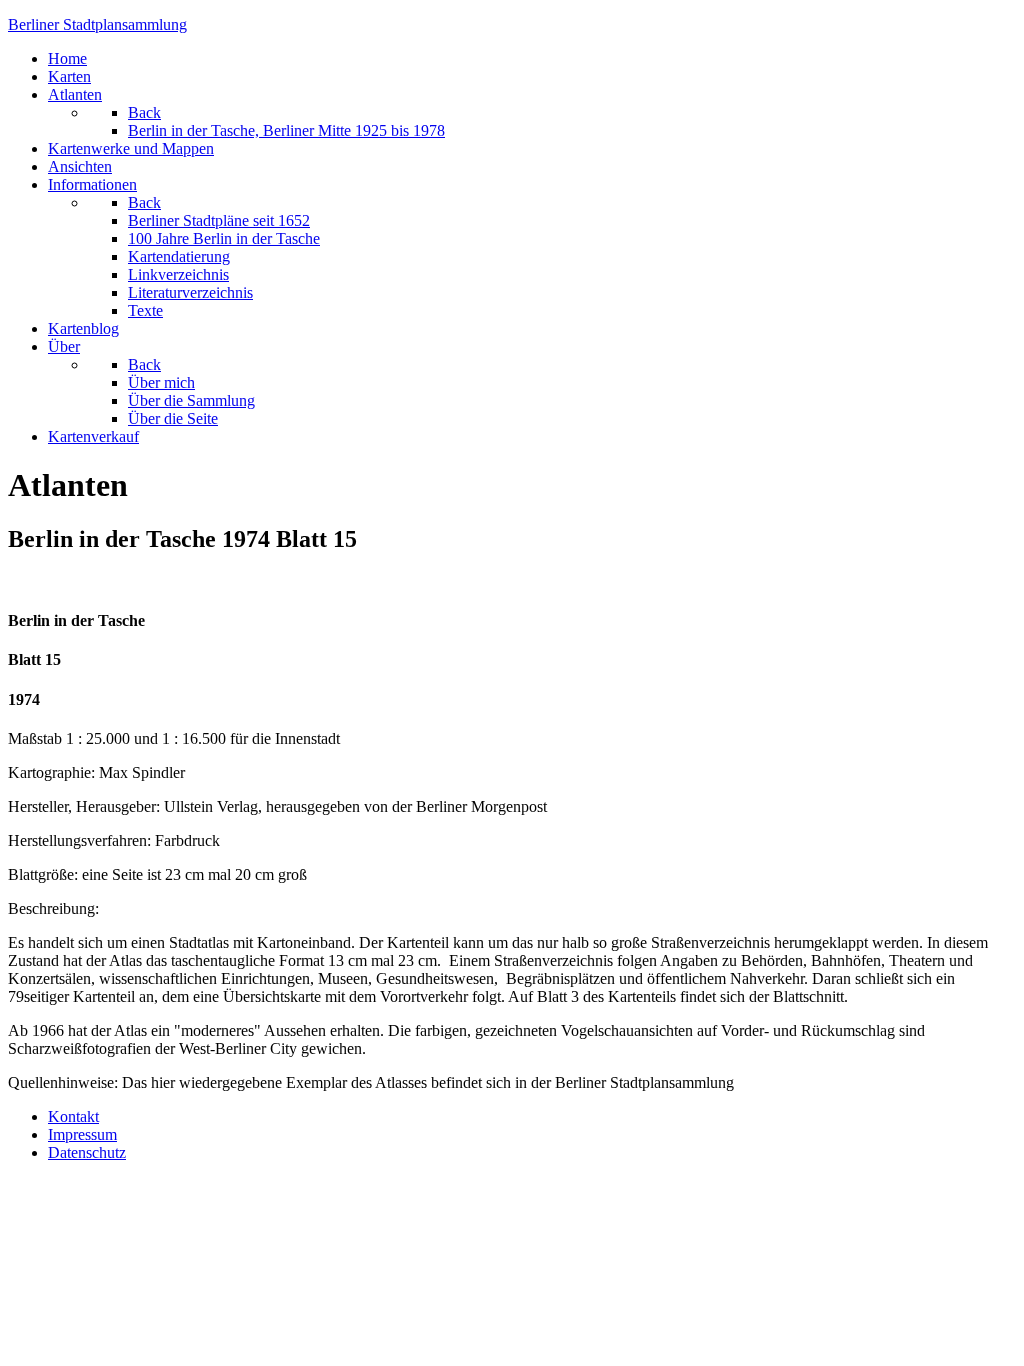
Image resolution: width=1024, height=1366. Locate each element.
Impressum (82, 1134)
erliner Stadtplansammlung (97, 24)
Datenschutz (87, 1152)
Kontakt (73, 1116)
